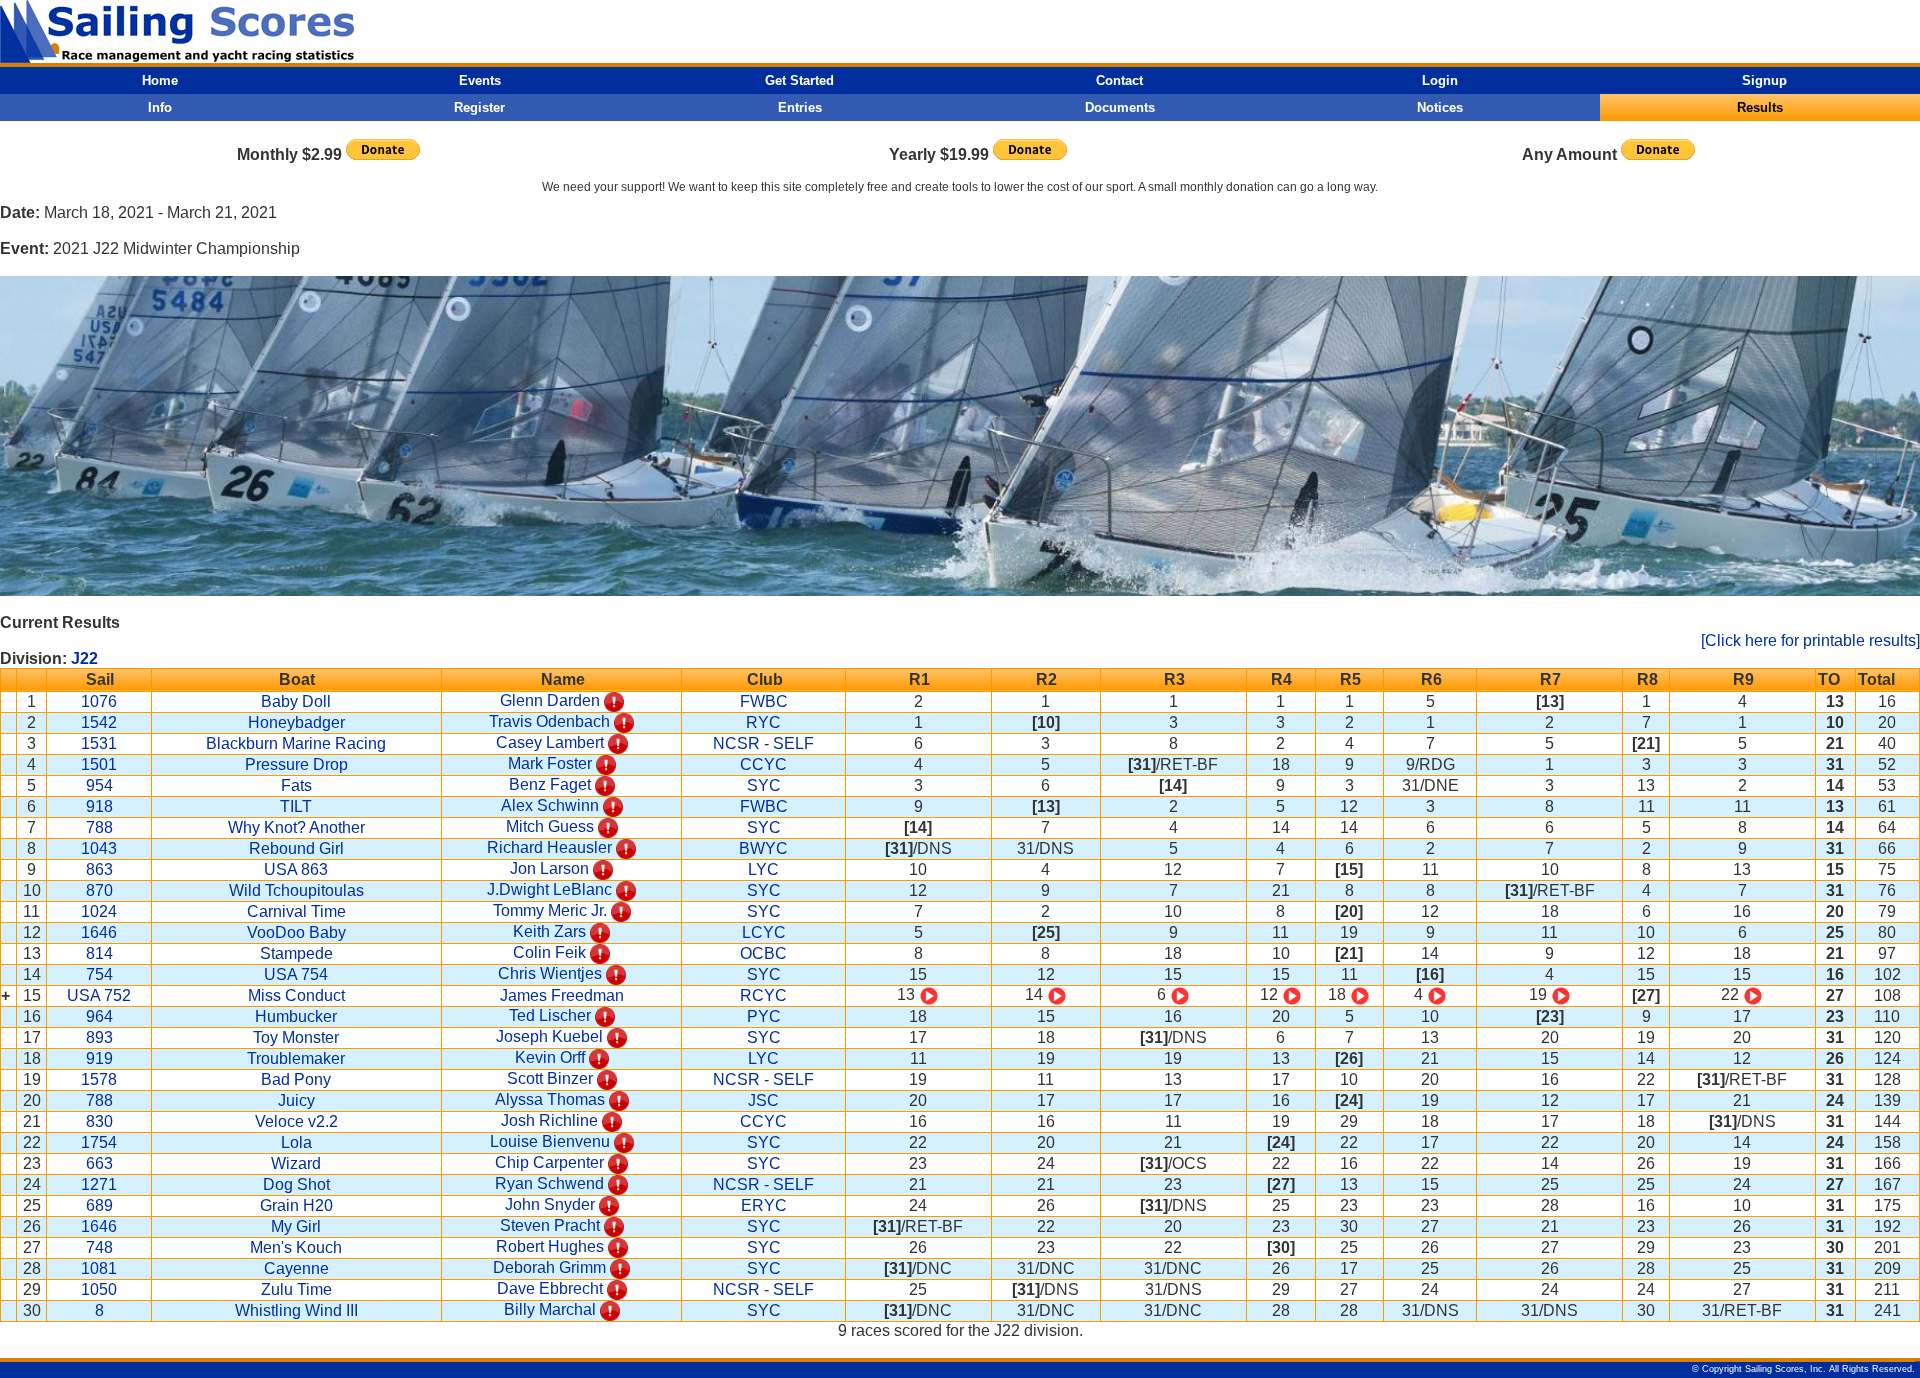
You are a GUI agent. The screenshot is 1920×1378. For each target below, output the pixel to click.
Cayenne (296, 1268)
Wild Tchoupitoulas (296, 890)
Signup (1764, 80)
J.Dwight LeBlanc (549, 889)
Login (1440, 80)
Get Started (799, 80)
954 (99, 785)
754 (99, 974)
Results (1760, 107)
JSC (763, 1100)
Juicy (296, 1100)
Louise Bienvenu (550, 1141)
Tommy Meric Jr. (550, 910)
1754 (99, 1142)
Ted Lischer (550, 1015)
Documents (1120, 107)
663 (99, 1163)
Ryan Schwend (549, 1183)
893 (99, 1037)
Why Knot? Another (296, 827)
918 (99, 806)
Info (160, 107)
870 (99, 890)
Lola (296, 1142)
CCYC (763, 764)
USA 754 (296, 974)
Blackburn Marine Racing (296, 743)
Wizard (296, 1163)
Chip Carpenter (549, 1162)
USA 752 (99, 995)
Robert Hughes (550, 1246)
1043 (99, 848)
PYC (764, 1016)
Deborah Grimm (549, 1267)
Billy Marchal (550, 1309)
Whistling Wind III (296, 1310)
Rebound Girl (296, 848)
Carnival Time (296, 911)
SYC (764, 785)
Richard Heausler (549, 847)
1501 (99, 764)
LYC (763, 869)
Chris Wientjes (550, 973)
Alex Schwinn (550, 805)
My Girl (296, 1226)
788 (99, 827)
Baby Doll (296, 701)
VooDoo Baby (296, 932)
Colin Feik (549, 952)
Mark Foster (550, 763)
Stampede (296, 953)
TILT (296, 806)
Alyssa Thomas (550, 1099)
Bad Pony (296, 1079)
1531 (99, 743)
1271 (99, 1184)
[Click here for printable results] (1810, 640)
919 (99, 1058)
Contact (1119, 80)
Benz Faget (550, 784)
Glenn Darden (550, 700)
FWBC (764, 701)
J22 (84, 658)
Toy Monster (296, 1037)
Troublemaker (296, 1058)
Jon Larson (549, 868)
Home (160, 80)
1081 (99, 1268)
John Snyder (550, 1204)
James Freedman (562, 995)
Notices (1440, 107)
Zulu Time (296, 1289)
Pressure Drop (296, 764)
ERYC (764, 1205)
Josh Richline (549, 1120)
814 (99, 953)
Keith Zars (549, 931)
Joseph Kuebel (549, 1036)
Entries (800, 107)
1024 (99, 911)
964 (99, 1016)
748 (99, 1247)
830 (99, 1121)
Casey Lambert (550, 742)
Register (479, 107)
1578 (99, 1079)
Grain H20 (296, 1205)
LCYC (764, 932)
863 (99, 869)
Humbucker (296, 1016)
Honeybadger (296, 722)
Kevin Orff (550, 1057)
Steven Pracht (550, 1225)
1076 (99, 701)
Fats (296, 785)
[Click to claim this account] (614, 700)
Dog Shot (296, 1184)
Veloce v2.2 (296, 1121)
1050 (99, 1289)
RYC (763, 722)
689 (99, 1205)
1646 (99, 932)
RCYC (763, 995)
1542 (99, 722)
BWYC (763, 848)
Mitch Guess (550, 826)
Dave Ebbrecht (550, 1288)
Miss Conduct (296, 995)
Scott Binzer (550, 1078)
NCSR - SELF (763, 743)
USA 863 (296, 869)
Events (480, 80)
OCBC (763, 953)
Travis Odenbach (549, 721)
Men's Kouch (296, 1247)
